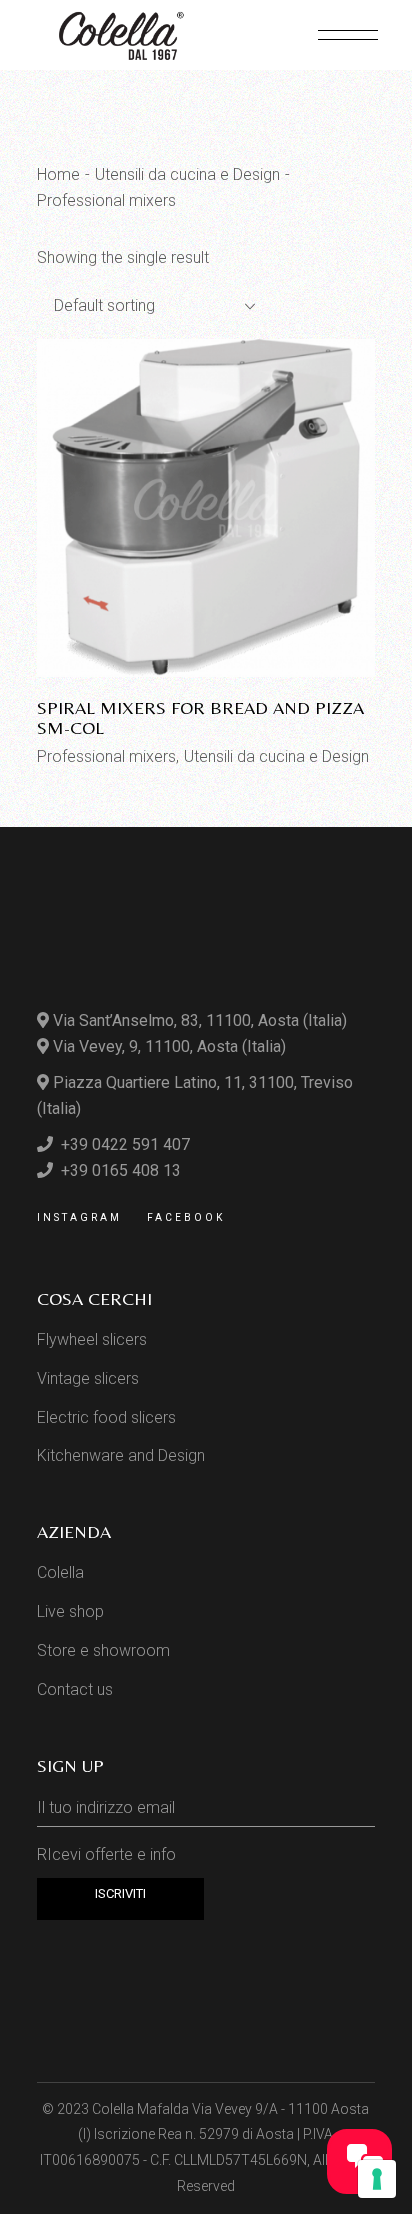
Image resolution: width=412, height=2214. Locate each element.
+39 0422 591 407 (123, 1144)
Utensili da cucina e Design (276, 756)
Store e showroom (103, 1650)
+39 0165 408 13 (119, 1170)
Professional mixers (106, 756)
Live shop (70, 1611)
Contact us (75, 1689)
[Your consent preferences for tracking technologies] (377, 2179)
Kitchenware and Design (121, 1455)
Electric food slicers (106, 1417)
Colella (60, 1572)
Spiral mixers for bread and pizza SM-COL (200, 717)
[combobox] (147, 306)
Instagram (79, 1217)
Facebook (186, 1217)
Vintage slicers (88, 1378)
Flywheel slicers (92, 1339)
